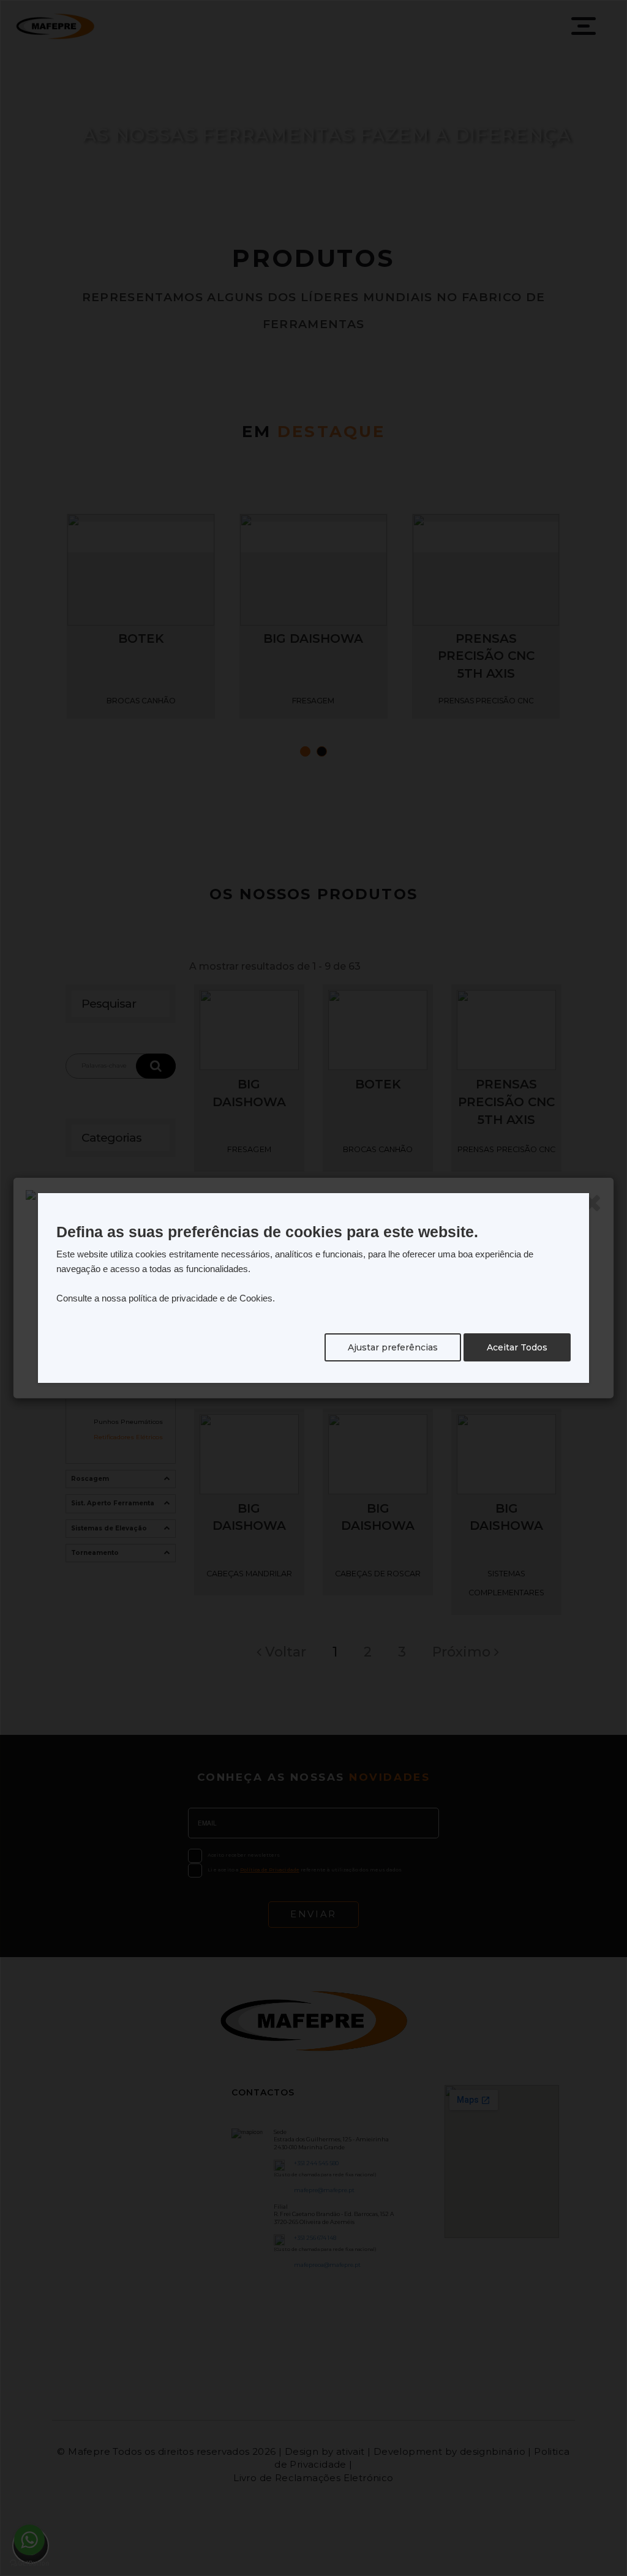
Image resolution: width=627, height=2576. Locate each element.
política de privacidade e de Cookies (201, 1298)
